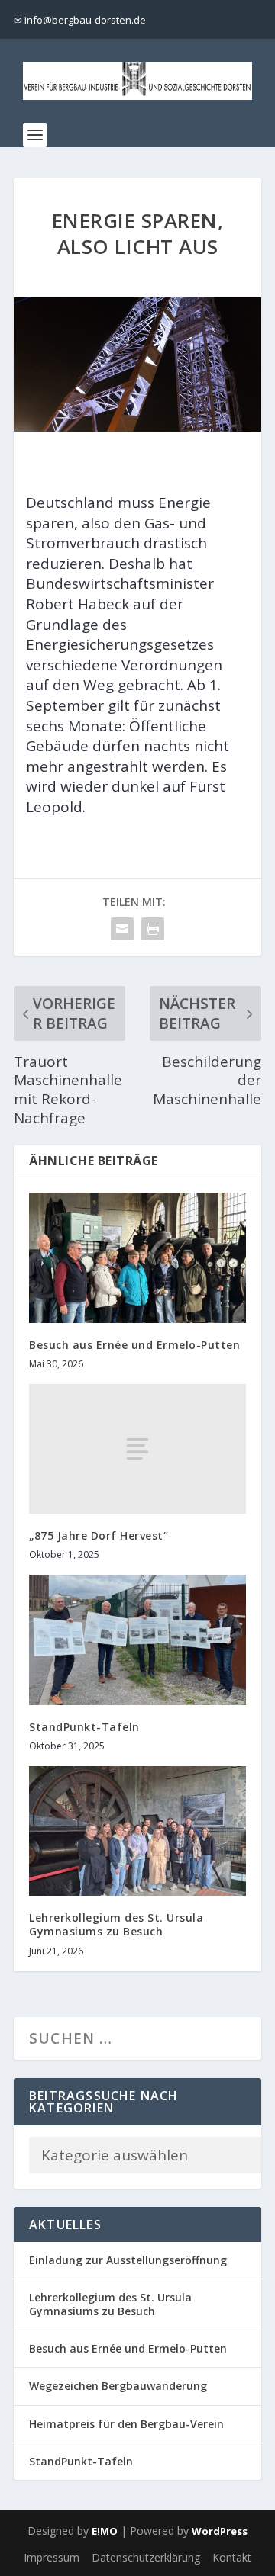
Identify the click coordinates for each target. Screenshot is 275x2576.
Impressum (52, 2557)
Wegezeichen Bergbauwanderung (118, 2386)
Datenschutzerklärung (146, 2557)
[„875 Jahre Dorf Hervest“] (137, 1449)
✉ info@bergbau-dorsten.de (80, 20)
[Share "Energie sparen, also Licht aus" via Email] (122, 929)
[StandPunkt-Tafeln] (137, 1640)
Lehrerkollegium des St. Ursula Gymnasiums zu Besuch (116, 1924)
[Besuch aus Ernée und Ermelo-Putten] (137, 1257)
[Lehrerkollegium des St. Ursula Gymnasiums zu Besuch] (137, 1831)
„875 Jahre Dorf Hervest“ (99, 1535)
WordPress (220, 2531)
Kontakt (232, 2557)
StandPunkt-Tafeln (84, 1727)
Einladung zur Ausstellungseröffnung (128, 2260)
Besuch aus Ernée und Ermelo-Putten (134, 1345)
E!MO (105, 2531)
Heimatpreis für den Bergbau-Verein (126, 2424)
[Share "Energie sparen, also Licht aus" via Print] (153, 929)
